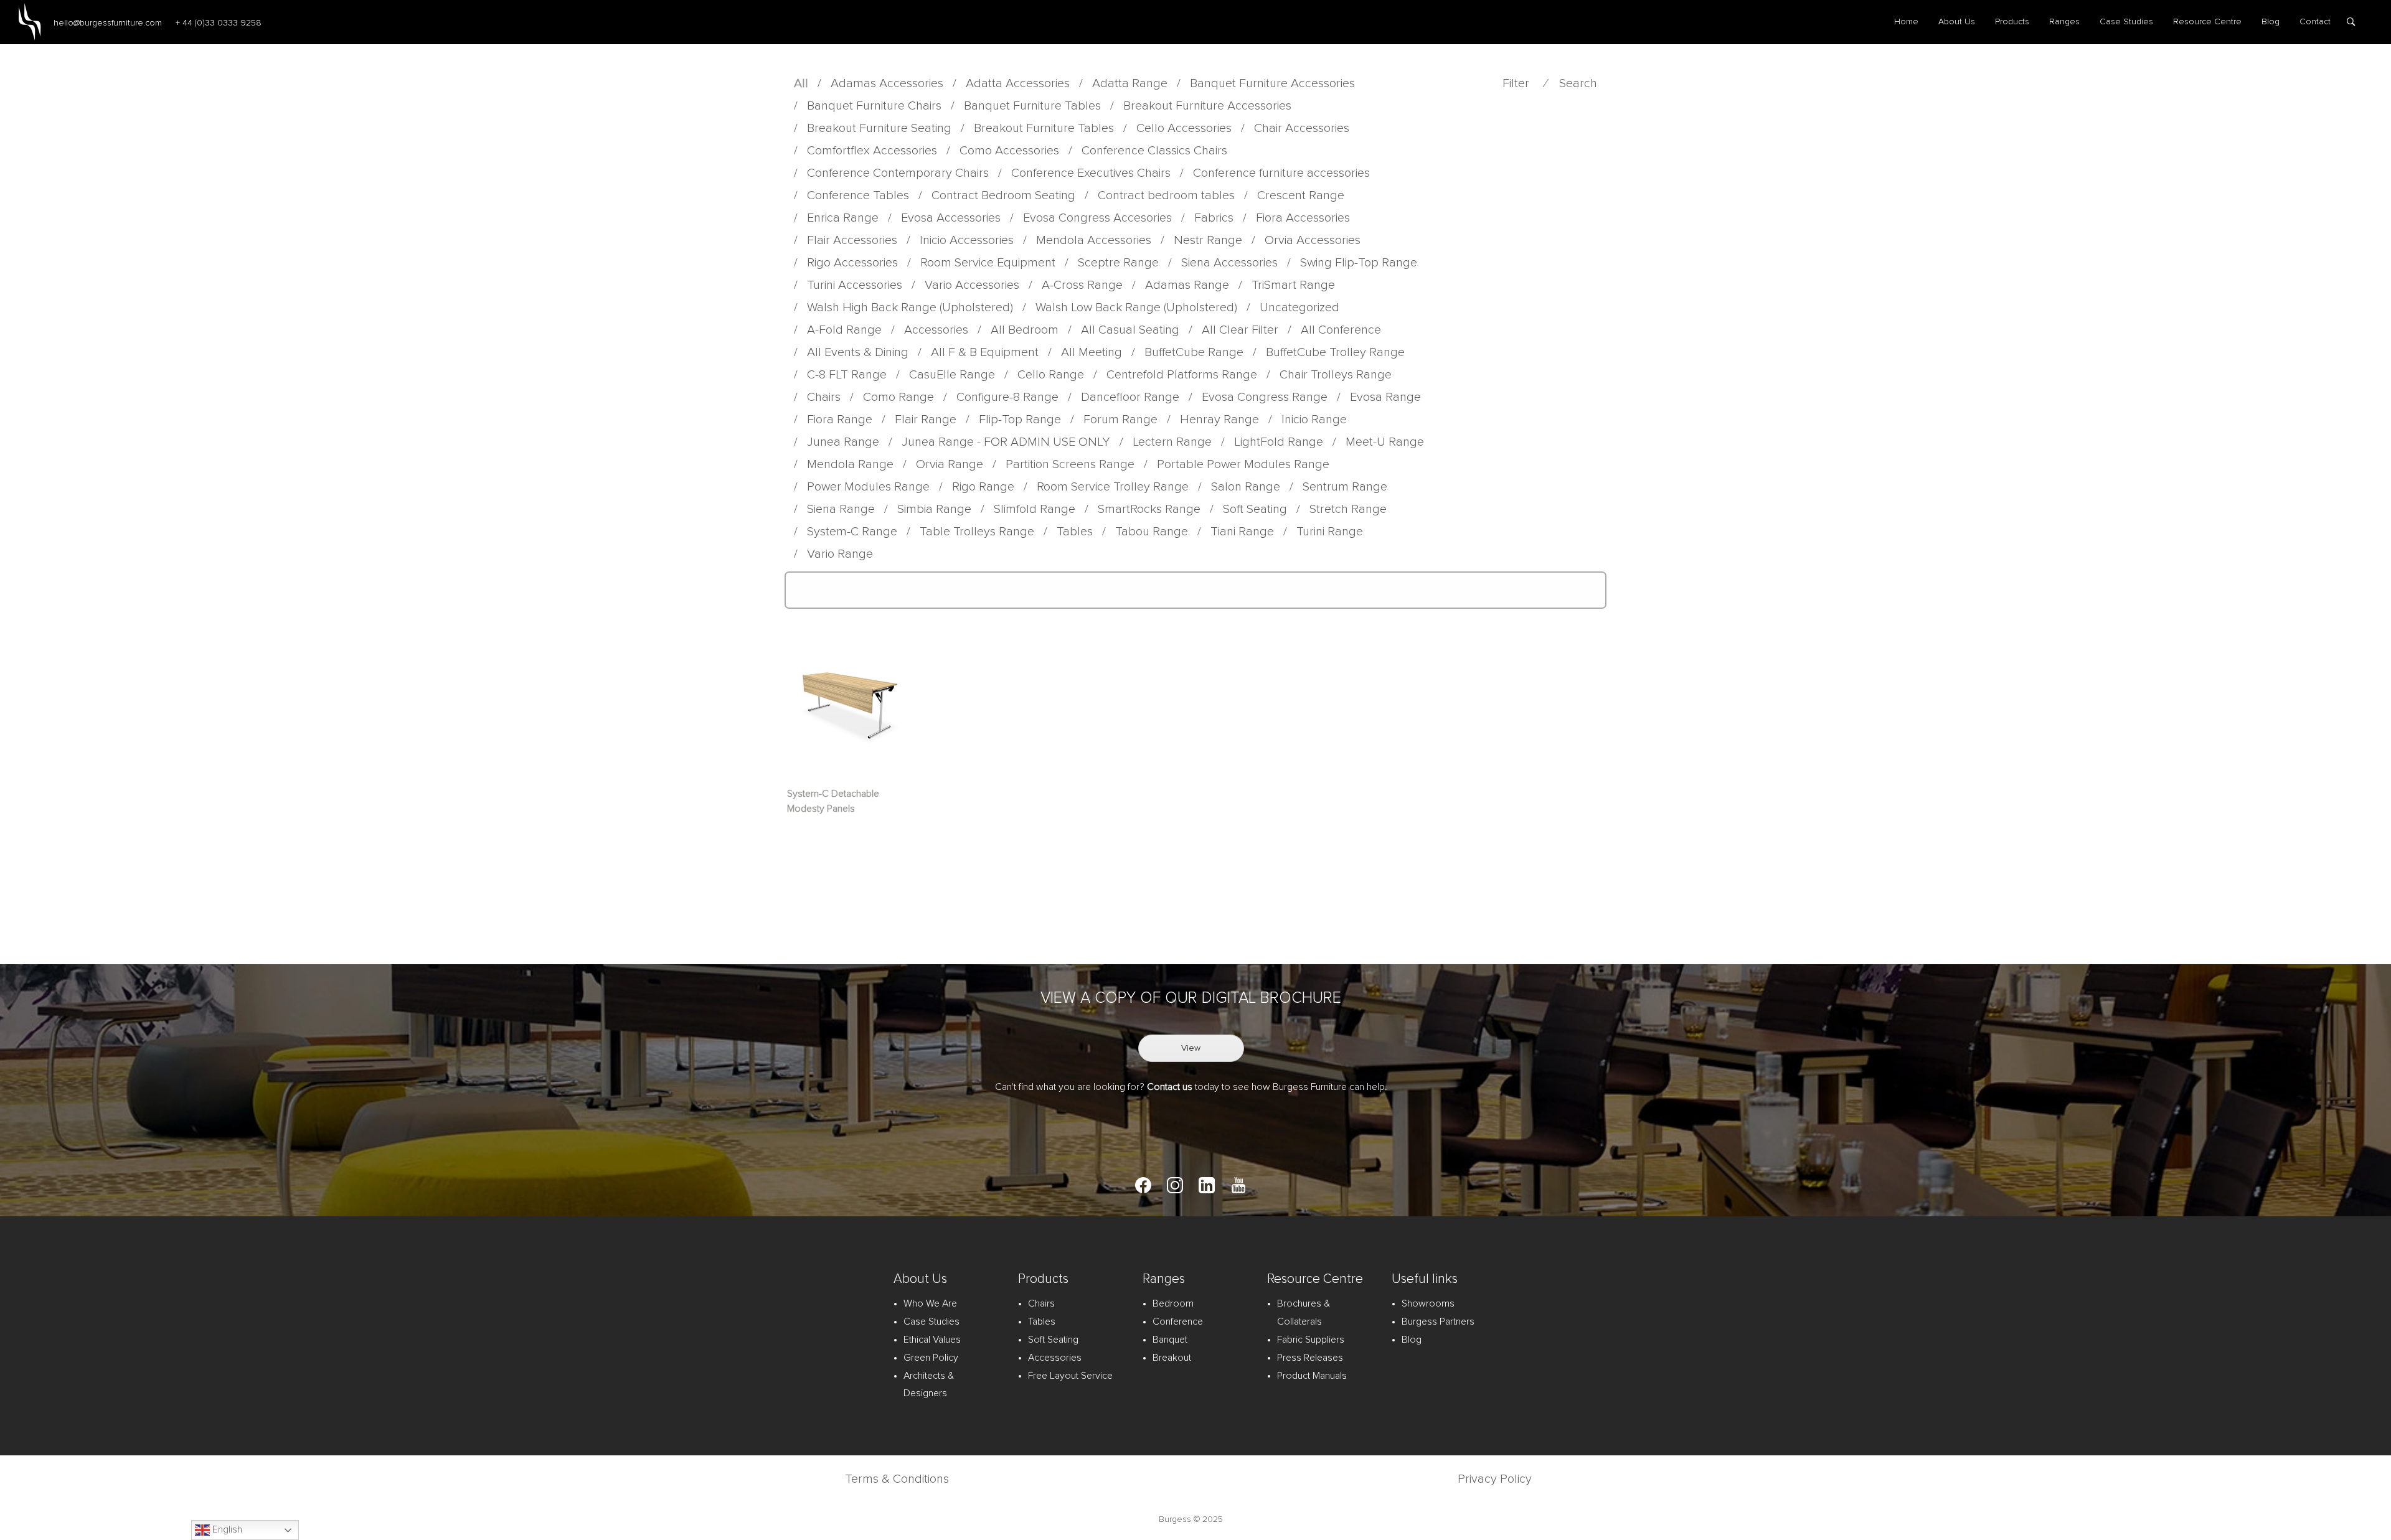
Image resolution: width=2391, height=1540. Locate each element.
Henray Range (1219, 420)
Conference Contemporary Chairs (898, 173)
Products (2012, 22)
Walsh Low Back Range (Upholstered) (1136, 308)
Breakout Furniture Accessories (1207, 106)
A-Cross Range (1082, 285)
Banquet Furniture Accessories (1272, 83)
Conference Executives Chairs (1091, 173)
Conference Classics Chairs (1154, 151)
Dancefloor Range (1130, 397)
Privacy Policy (1495, 1479)
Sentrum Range (1345, 487)
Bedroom (1173, 1303)
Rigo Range (983, 487)
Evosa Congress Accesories (1097, 218)
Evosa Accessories (951, 218)
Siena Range (841, 509)
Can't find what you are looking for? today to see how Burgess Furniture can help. (1191, 1087)
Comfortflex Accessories (872, 151)
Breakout (1172, 1358)
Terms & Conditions (897, 1479)
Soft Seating (1255, 509)
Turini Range (1330, 532)
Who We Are (930, 1303)
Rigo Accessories (852, 263)
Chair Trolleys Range (1336, 375)
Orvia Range (950, 464)
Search (1578, 83)
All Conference (1341, 330)
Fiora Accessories (1303, 218)
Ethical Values (932, 1340)
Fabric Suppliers (1311, 1340)
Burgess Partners (1438, 1322)
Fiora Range (840, 420)
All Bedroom (1025, 330)
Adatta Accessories (1018, 83)
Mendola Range (850, 464)
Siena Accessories (1229, 263)
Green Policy (931, 1358)
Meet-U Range (1385, 442)
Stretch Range (1348, 509)
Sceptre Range (1118, 263)
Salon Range (1246, 487)
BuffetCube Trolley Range (1335, 352)
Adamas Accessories (887, 83)
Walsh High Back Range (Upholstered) (910, 308)
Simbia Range (934, 509)
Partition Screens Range (1070, 464)
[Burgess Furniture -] (30, 22)
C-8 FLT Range (847, 375)
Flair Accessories (852, 240)
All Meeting (1092, 352)
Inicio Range (1314, 420)
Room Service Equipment (988, 263)
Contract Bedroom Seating (1003, 195)
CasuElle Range (952, 375)
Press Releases (1310, 1358)
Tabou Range (1152, 532)
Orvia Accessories (1313, 240)
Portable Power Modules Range (1243, 464)
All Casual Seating (1130, 330)
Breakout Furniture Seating (879, 128)
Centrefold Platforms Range (1182, 375)
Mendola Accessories (1094, 240)
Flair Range (926, 420)
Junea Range (843, 442)
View (1191, 1048)
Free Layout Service (1070, 1376)
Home (1906, 22)
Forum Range (1120, 420)
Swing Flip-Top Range (1359, 263)
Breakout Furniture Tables (1044, 128)
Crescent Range (1301, 195)
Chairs (824, 397)
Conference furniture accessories (1281, 173)
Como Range (898, 397)
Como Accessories (1009, 151)
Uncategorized (1299, 308)
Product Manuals (1312, 1376)
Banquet (1170, 1340)
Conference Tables (858, 195)
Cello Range (1051, 375)
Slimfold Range (1035, 509)
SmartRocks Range (1149, 509)
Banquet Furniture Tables (1032, 106)
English (226, 1529)
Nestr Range (1208, 240)
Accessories (936, 330)
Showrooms (1428, 1303)
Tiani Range (1242, 532)
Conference (1178, 1322)
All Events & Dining (858, 352)
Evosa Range (1385, 397)
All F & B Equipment (985, 352)
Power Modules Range (868, 487)
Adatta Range (1130, 83)
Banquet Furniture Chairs (874, 106)
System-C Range (852, 532)
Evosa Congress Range (1265, 397)
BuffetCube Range (1194, 352)
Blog (2271, 22)
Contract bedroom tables (1166, 195)
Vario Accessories (972, 285)
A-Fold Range (844, 330)
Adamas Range (1187, 285)
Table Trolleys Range (977, 532)
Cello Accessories (1184, 128)
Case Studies (2126, 22)
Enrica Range (843, 218)
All (801, 83)
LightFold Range (1279, 442)
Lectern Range (1172, 442)
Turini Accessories (855, 285)
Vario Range (840, 554)
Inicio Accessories (967, 240)
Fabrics (1214, 218)
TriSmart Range (1293, 285)
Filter (1516, 83)
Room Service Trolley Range (1113, 487)
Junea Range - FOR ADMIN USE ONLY (1006, 442)
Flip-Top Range (1020, 420)
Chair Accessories (1302, 128)
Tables (1075, 532)
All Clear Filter (1240, 330)
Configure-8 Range (1007, 397)
